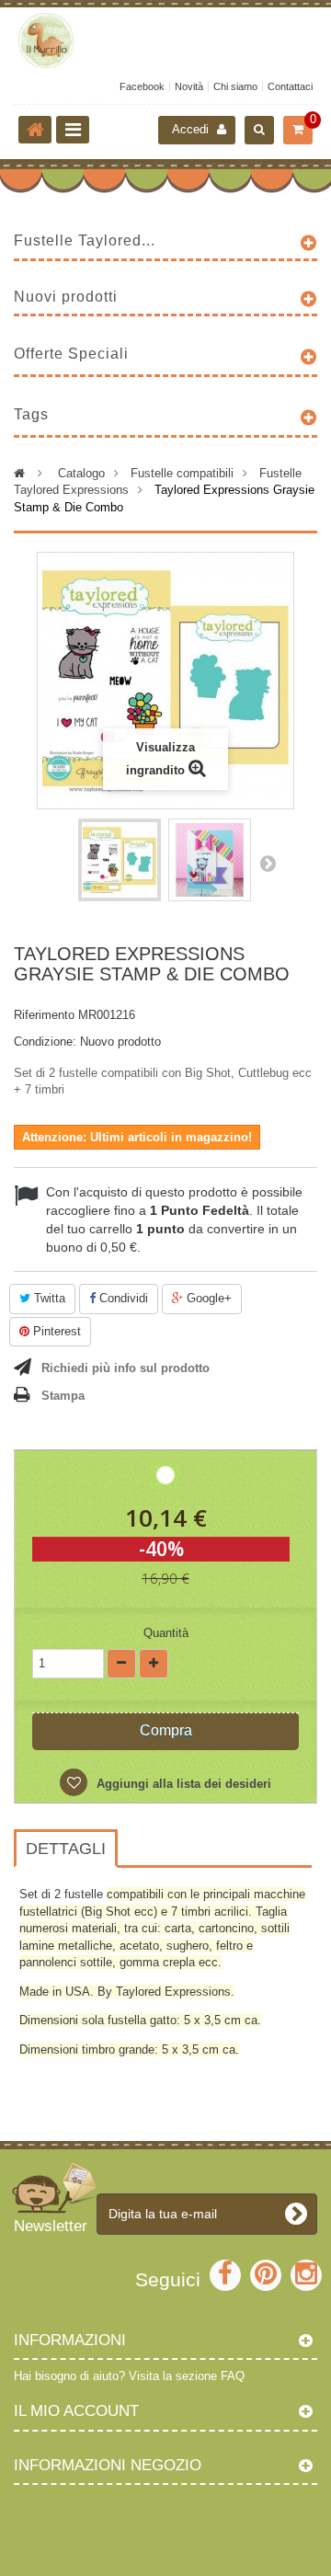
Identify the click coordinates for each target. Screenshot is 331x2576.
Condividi (122, 1298)
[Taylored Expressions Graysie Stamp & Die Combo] (120, 860)
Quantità (166, 1633)
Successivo (268, 863)
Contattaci (290, 86)
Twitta (48, 1298)
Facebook (142, 86)
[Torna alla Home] (35, 130)
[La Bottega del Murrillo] (165, 40)
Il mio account (76, 2411)
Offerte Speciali (71, 354)
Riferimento (44, 1015)
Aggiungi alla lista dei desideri (182, 1784)
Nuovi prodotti (66, 297)
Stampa (63, 1396)
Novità (189, 86)
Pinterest (55, 1331)
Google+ (207, 1298)
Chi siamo (235, 86)
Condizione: (45, 1042)
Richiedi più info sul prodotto (126, 1368)
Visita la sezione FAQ (187, 2376)
